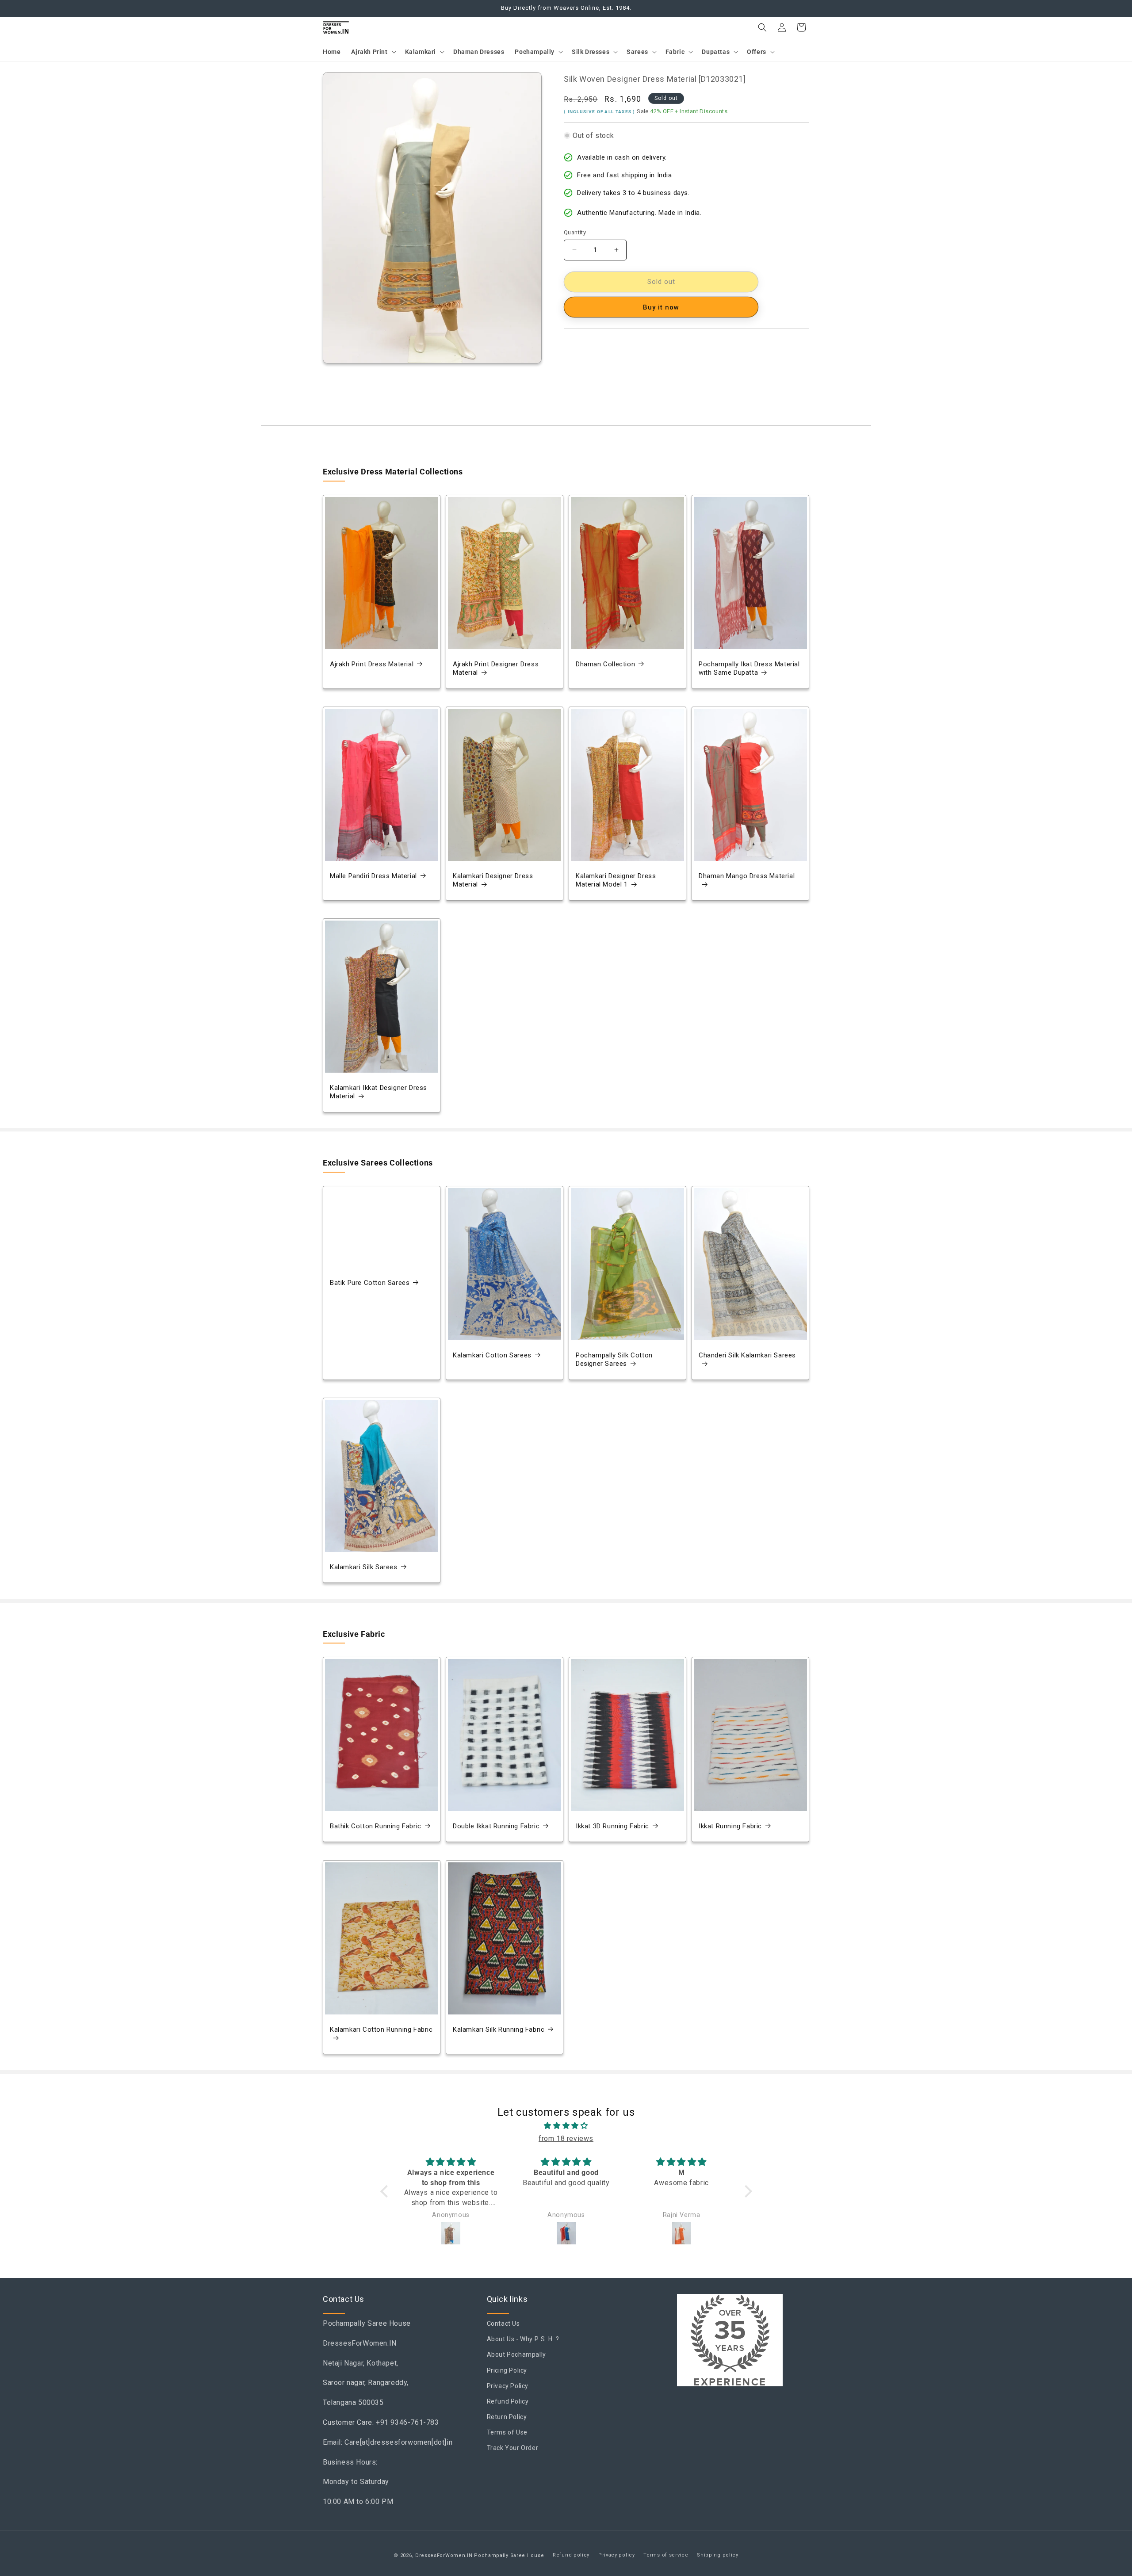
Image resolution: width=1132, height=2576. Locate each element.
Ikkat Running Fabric (730, 1826)
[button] (373, 52)
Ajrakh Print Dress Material (372, 664)
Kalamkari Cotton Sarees (492, 1355)
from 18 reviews (566, 2138)
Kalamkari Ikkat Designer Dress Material (379, 1092)
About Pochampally (516, 2355)
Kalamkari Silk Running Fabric (499, 2029)
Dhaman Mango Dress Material (747, 876)
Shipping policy (718, 2555)
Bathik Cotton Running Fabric (376, 1826)
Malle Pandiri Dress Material (373, 876)
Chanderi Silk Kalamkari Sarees (747, 1355)
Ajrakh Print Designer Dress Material (496, 669)
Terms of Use (507, 2433)
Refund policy (571, 2555)
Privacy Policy (508, 2386)
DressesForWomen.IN (444, 2555)
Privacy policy (617, 2555)
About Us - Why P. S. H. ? (523, 2339)
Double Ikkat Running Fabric (496, 1826)
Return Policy (507, 2417)
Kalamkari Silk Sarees (364, 1567)
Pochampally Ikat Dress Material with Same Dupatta (749, 669)
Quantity (575, 232)
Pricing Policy (507, 2370)
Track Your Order (513, 2448)
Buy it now (661, 307)
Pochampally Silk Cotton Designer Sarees (614, 1360)
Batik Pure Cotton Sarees (370, 1283)
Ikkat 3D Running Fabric (612, 1826)
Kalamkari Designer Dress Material (493, 880)
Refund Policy (508, 2401)
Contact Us (503, 2324)
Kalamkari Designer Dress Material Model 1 (616, 880)
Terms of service (666, 2555)
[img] (566, 2126)
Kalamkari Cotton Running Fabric (381, 2029)
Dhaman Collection (605, 664)
